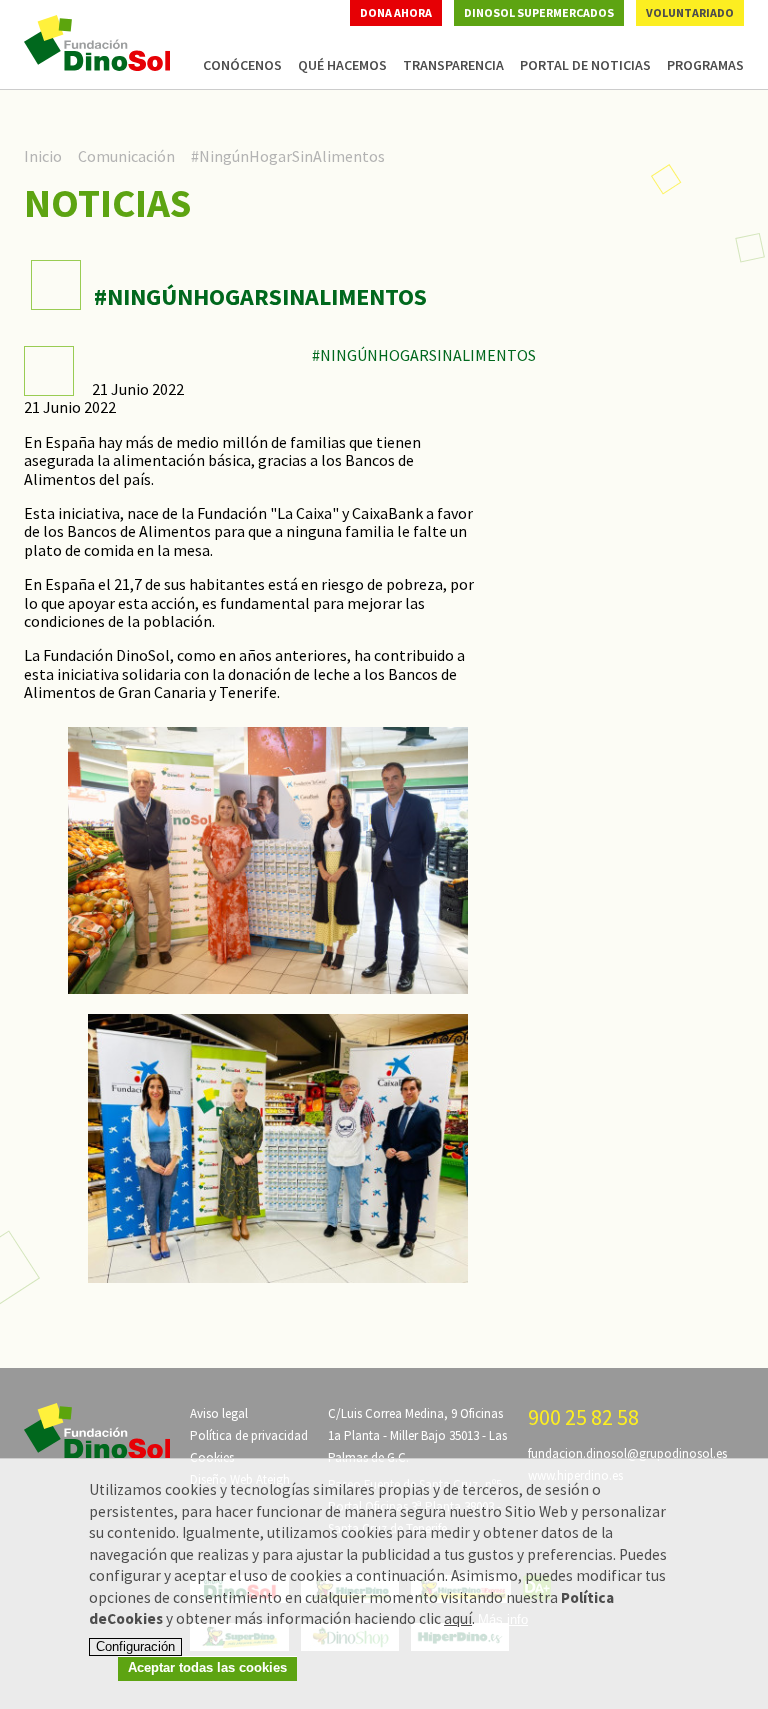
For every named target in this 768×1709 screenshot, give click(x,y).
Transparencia (453, 65)
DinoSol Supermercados (539, 12)
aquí (458, 1618)
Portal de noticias (585, 65)
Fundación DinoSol (97, 43)
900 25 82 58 (583, 1417)
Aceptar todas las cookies (207, 1667)
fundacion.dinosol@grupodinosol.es (627, 1453)
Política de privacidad (249, 1435)
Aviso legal (219, 1413)
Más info (503, 1620)
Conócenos (242, 65)
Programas (705, 65)
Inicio (43, 156)
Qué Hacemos (342, 65)
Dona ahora (396, 12)
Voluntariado (690, 12)
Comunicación (126, 156)
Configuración (135, 1646)
